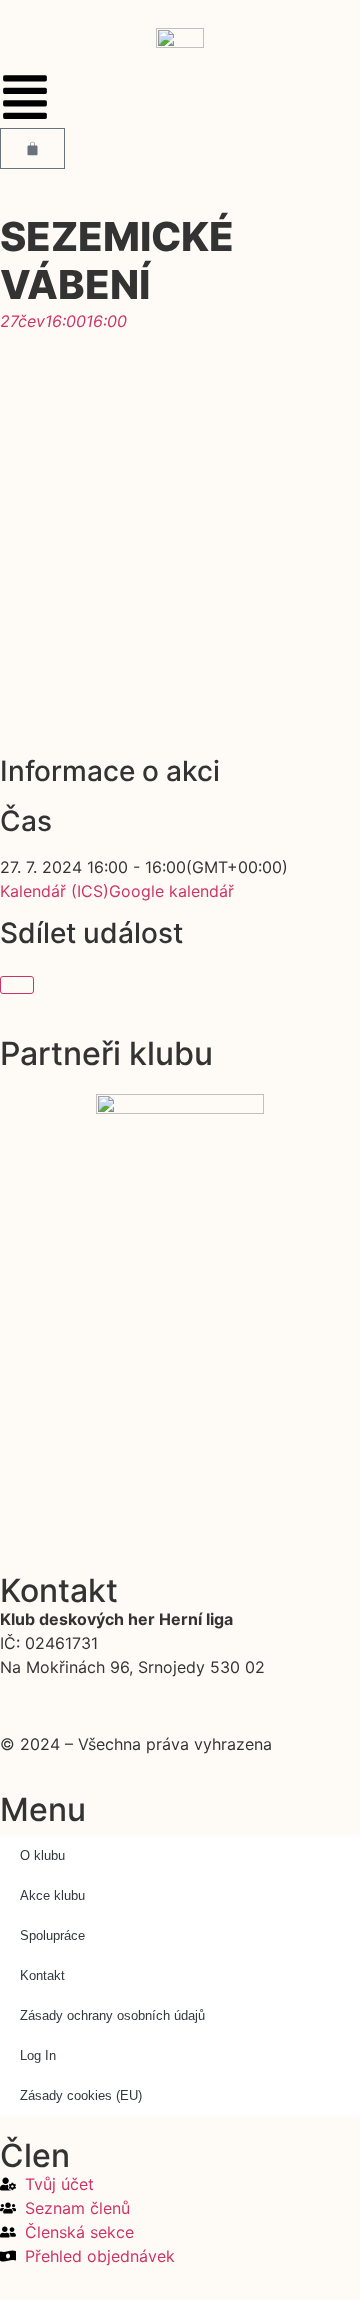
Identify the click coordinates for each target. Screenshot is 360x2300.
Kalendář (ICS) (54, 891)
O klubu (42, 1855)
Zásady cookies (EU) (81, 2095)
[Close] (17, 985)
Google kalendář (171, 891)
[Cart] (32, 148)
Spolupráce (52, 1935)
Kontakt (42, 1975)
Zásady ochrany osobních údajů (112, 2015)
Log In (38, 2055)
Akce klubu (52, 1895)
